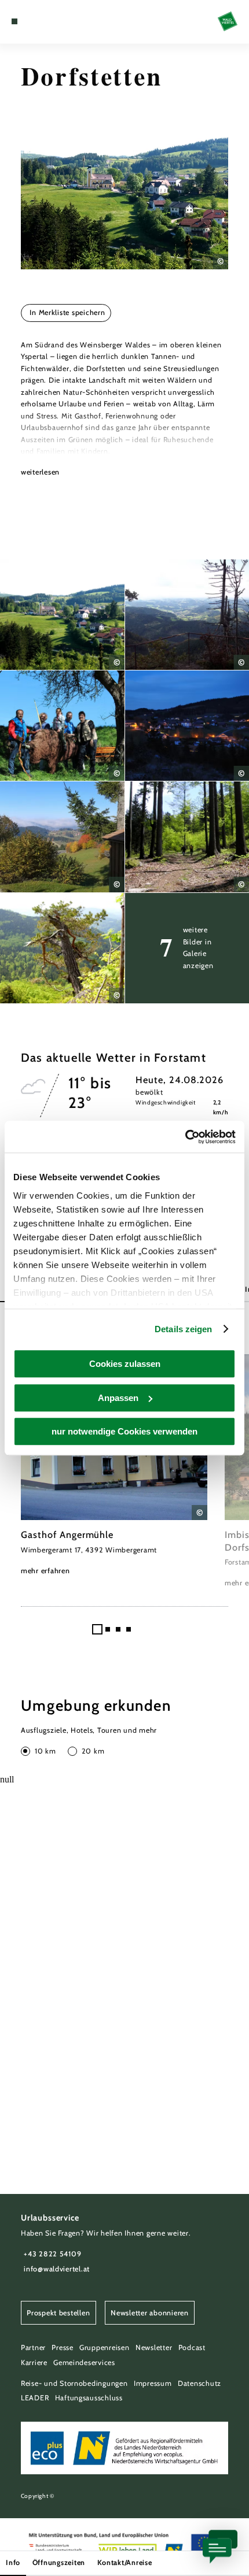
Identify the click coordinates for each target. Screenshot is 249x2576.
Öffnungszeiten (59, 2562)
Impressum (153, 2383)
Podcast (192, 2347)
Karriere (34, 2362)
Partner (33, 2347)
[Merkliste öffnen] (42, 21)
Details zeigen (183, 1329)
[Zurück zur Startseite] (228, 21)
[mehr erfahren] (114, 1465)
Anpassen (118, 1398)
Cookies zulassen (125, 1364)
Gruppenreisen (105, 2347)
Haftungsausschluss (89, 2398)
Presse (62, 2347)
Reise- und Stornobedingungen (74, 2383)
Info (13, 2562)
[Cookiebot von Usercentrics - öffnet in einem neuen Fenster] (185, 1137)
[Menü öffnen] (14, 21)
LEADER (35, 2398)
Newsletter (154, 2347)
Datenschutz (199, 2383)
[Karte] (32, 21)
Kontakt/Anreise (125, 2562)
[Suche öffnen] (50, 21)
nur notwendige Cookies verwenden (124, 1431)
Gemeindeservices (84, 2362)
